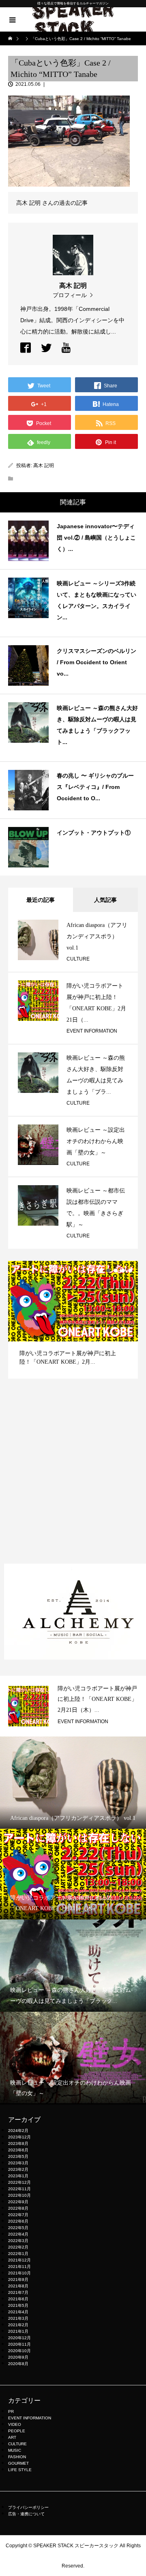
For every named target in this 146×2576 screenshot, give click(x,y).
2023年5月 (18, 2156)
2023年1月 (18, 2176)
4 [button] (123, 1271)
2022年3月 (18, 2241)
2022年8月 (18, 2208)
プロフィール (70, 295)
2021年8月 (18, 2286)
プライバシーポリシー (28, 2507)
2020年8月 (18, 2364)
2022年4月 (18, 2234)
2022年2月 (18, 2247)
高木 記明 (44, 465)
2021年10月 (19, 2273)
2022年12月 (19, 2182)
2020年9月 (18, 2357)
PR (11, 2411)
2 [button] (108, 1271)
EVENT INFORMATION (92, 1031)
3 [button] (116, 1271)
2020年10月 (19, 2351)
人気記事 (105, 900)
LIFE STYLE (20, 2470)
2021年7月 (18, 2292)
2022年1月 (18, 2254)
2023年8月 (18, 2143)
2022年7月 (18, 2215)
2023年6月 (18, 2150)
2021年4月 (18, 2312)
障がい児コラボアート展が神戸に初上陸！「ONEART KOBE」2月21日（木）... (97, 1699)
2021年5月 (18, 2305)
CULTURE (78, 959)
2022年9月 (18, 2202)
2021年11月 (19, 2267)
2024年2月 (18, 2131)
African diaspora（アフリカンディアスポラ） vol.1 (97, 936)
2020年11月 (19, 2344)
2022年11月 (19, 2189)
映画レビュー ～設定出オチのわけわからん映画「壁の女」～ (96, 1141)
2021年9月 (18, 2280)
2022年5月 (18, 2228)
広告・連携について (26, 2514)
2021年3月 (18, 2318)
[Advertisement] (73, 1479)
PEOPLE (17, 2431)
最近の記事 (41, 900)
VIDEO (15, 2424)
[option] (73, 1320)
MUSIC (15, 2450)
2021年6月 (18, 2299)
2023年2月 (18, 2169)
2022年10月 (19, 2195)
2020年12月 (19, 2338)
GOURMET (18, 2463)
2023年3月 (18, 2163)
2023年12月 (19, 2137)
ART (12, 2437)
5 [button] (130, 1271)
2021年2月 (18, 2325)
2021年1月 (18, 2331)
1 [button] (101, 1271)
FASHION (17, 2457)
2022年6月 (18, 2221)
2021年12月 (19, 2260)
